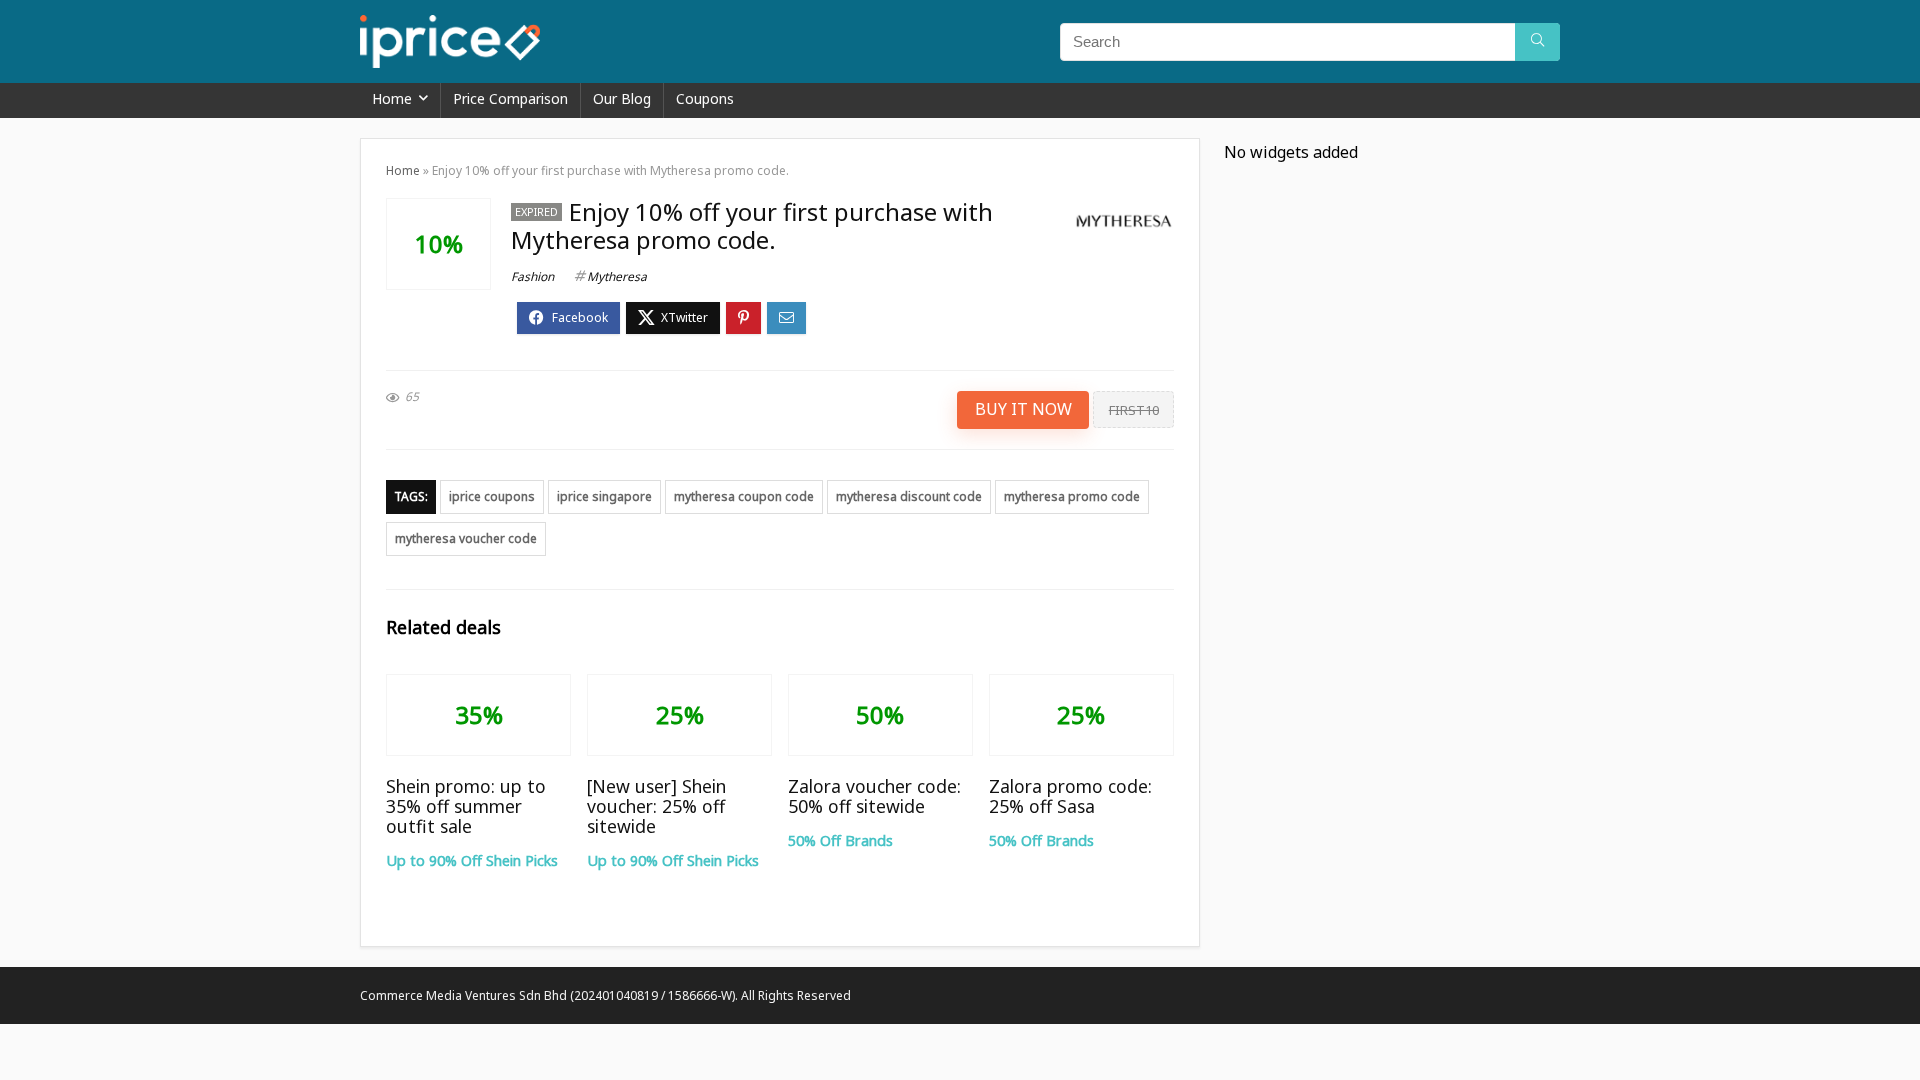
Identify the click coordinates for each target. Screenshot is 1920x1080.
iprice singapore (604, 496)
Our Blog (622, 98)
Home (392, 98)
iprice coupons (492, 496)
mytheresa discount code (909, 496)
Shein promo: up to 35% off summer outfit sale (466, 806)
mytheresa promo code (1072, 496)
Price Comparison (510, 98)
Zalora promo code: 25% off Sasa (1070, 796)
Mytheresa (617, 276)
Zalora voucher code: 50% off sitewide (874, 796)
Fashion (532, 276)
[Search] (1537, 42)
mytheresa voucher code (466, 538)
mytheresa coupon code (744, 496)
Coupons (705, 98)
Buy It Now (1023, 409)
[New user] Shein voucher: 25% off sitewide (656, 806)
